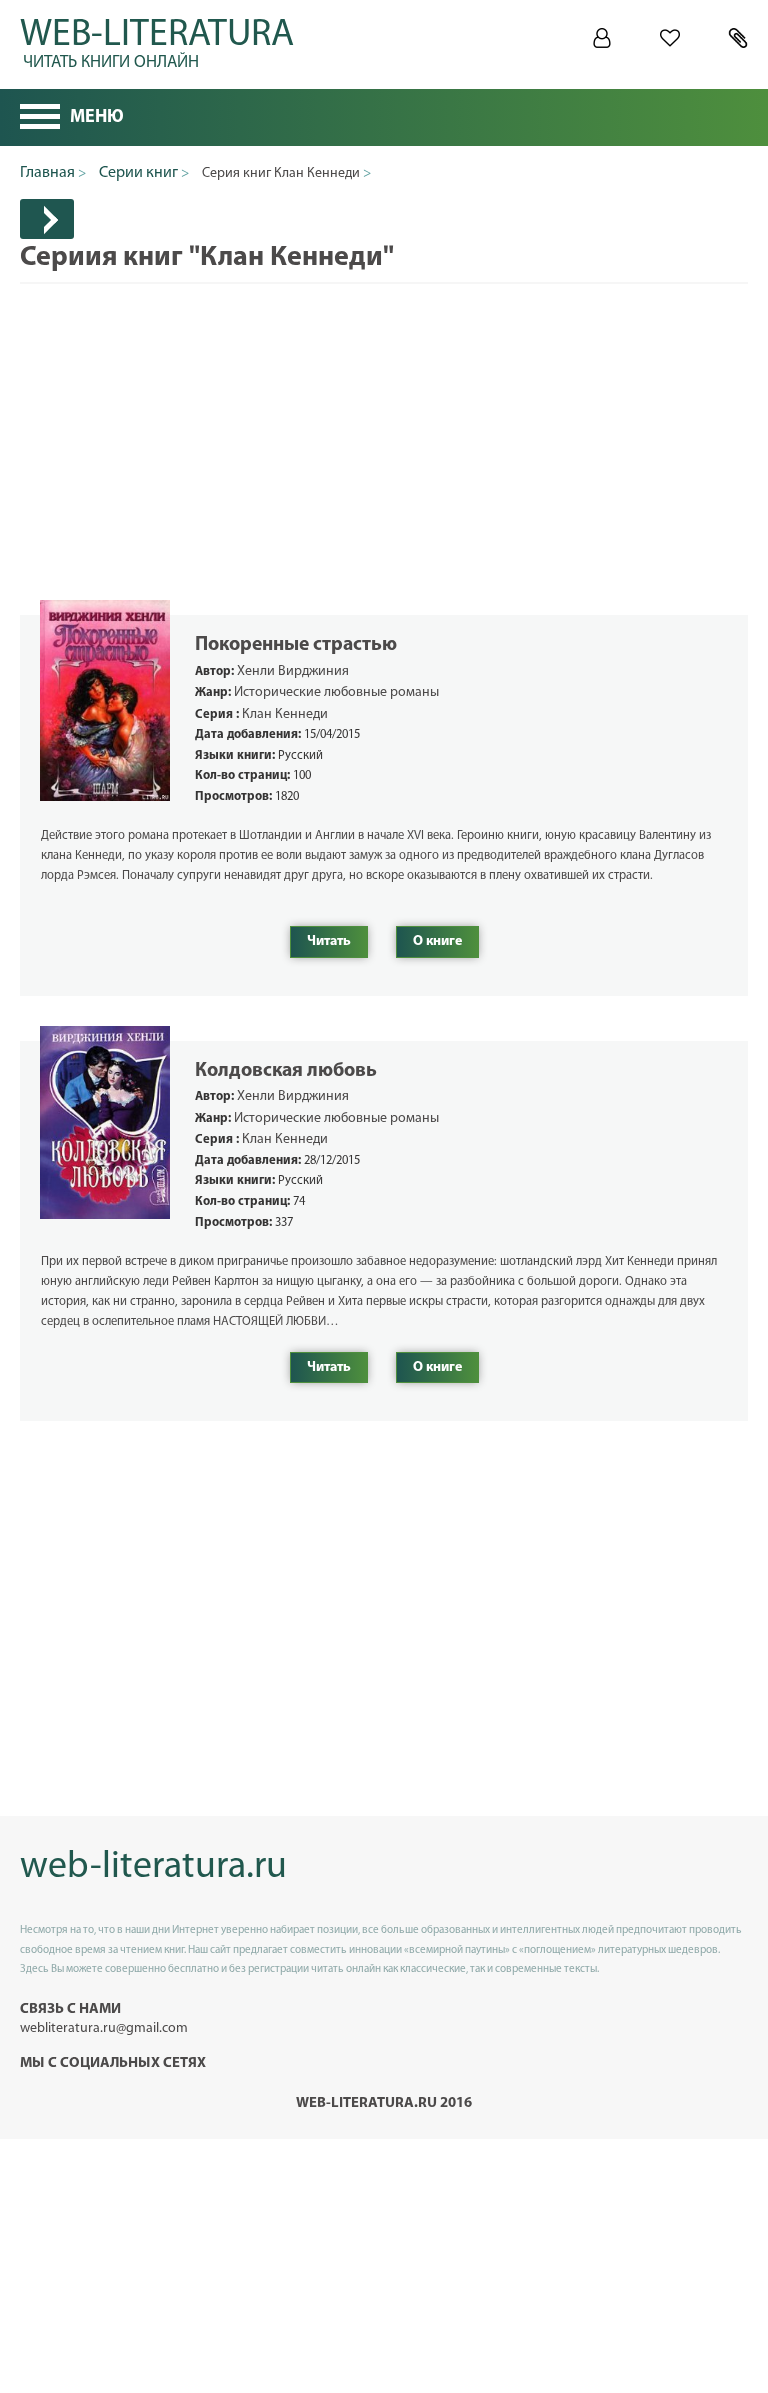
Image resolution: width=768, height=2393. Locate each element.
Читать (329, 941)
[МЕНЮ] (40, 119)
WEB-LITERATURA (157, 40)
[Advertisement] (384, 424)
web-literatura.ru (153, 1867)
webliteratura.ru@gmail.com (104, 2028)
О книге (437, 941)
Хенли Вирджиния (293, 671)
